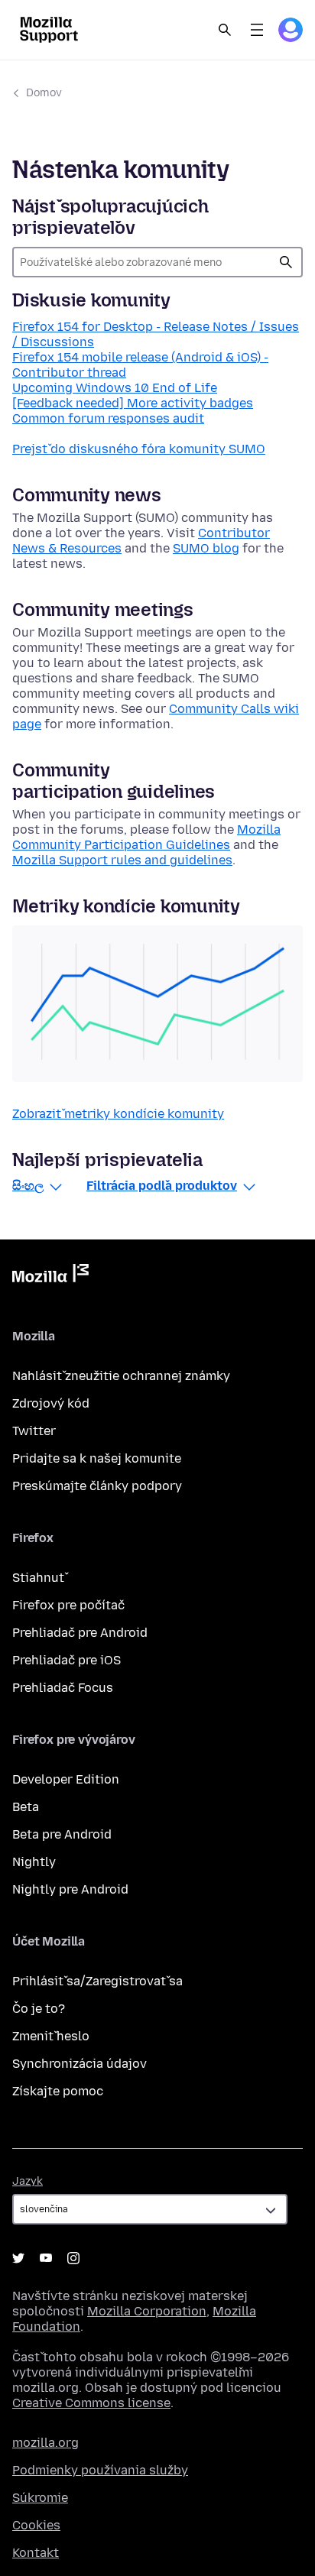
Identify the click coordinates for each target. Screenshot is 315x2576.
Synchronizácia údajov (80, 2064)
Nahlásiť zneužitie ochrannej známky (121, 1376)
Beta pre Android (62, 1834)
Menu (257, 30)
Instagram (73, 2258)
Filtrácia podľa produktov (162, 1186)
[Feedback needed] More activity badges (133, 403)
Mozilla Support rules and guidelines (122, 860)
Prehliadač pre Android (80, 1633)
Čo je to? (39, 2009)
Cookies (36, 2525)
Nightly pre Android (70, 1889)
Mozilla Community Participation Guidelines (146, 837)
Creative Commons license (91, 2403)
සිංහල (28, 1186)
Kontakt (36, 2553)
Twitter (34, 1431)
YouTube (46, 2258)
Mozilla (50, 1276)
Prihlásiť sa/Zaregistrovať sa (97, 1981)
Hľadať (286, 262)
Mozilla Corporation (147, 2311)
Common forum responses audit (108, 418)
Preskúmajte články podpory (97, 1486)
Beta (26, 1807)
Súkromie (40, 2498)
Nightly (34, 1862)
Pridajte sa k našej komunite (97, 1458)
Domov (44, 93)
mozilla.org (45, 2443)
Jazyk (28, 2181)
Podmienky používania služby (100, 2470)
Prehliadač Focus (63, 1688)
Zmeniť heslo (51, 2036)
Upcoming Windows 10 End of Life (115, 388)
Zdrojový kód (51, 1403)
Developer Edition (66, 1779)
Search (225, 30)
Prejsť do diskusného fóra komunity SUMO (139, 449)
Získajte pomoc (58, 2091)
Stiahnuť (38, 1578)
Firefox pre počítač (68, 1605)
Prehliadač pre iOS (67, 1660)
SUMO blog (206, 548)
